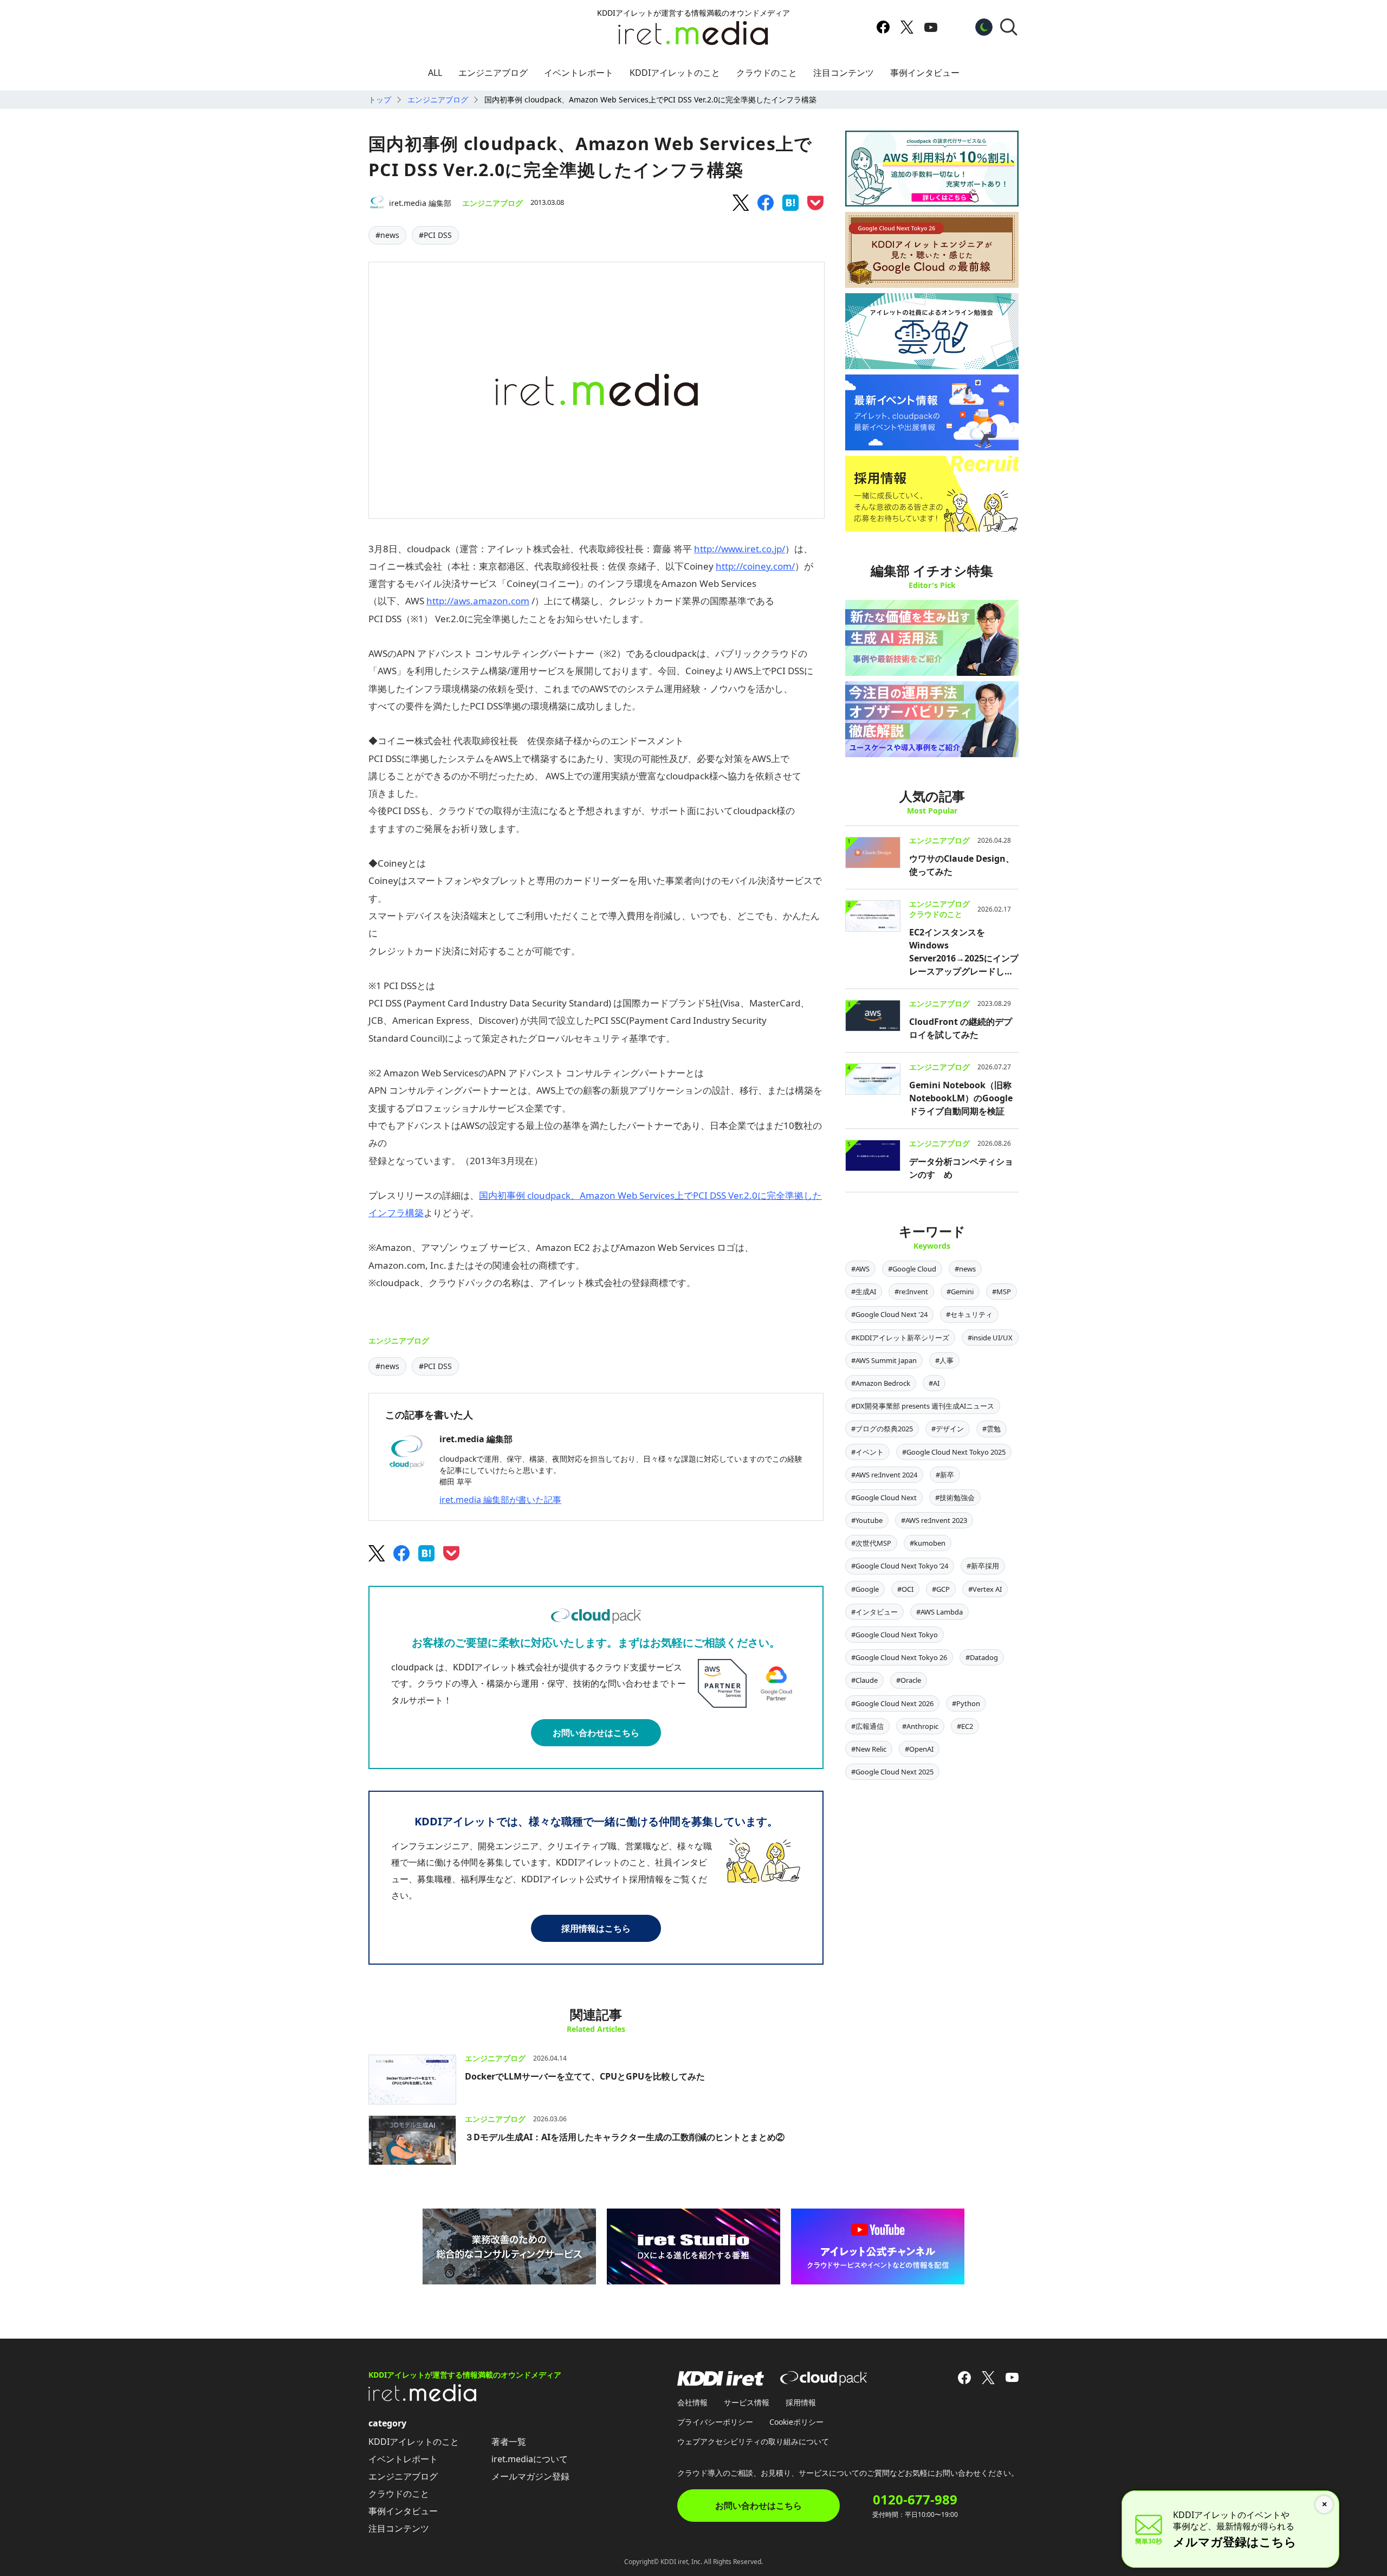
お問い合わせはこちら (596, 1733)
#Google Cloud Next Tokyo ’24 (900, 1566)
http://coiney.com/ (755, 566)
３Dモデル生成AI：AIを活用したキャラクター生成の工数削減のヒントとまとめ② (625, 2137)
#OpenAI (919, 1749)
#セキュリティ (969, 1314)
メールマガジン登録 (530, 2476)
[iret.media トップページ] (423, 2398)
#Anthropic (920, 1726)
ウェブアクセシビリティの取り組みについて (753, 2441)
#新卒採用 (983, 1566)
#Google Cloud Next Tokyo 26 (899, 1657)
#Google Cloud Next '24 (889, 1314)
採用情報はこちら (596, 1928)
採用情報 (801, 2402)
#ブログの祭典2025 (882, 1429)
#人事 (944, 1360)
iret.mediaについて (530, 2459)
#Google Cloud (912, 1269)
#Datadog (982, 1657)
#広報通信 (867, 1726)
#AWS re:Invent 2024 (884, 1475)
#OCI (905, 1589)
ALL (435, 73)
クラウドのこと (767, 73)
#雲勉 (991, 1429)
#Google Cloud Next (884, 1497)
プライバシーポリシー (715, 2422)
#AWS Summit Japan (884, 1360)
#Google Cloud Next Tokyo (895, 1635)
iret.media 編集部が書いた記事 (500, 1500)
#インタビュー (874, 1612)
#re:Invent (911, 1292)
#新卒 (945, 1475)
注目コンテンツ (844, 73)
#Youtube (867, 1520)
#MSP (1002, 1292)
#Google (865, 1589)
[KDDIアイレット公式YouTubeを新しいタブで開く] (931, 27)
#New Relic (869, 1749)
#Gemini (960, 1292)
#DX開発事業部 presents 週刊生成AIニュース (923, 1406)
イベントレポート (579, 73)
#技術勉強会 (955, 1497)
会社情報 (692, 2402)
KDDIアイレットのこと (675, 73)
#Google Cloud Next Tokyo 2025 (954, 1452)
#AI (934, 1383)
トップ (380, 99)
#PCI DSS (435, 235)
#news (387, 235)
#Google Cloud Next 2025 (892, 1772)
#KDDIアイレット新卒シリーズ (900, 1338)
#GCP (941, 1589)
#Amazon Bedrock (881, 1383)
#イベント (867, 1452)
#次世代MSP (871, 1543)
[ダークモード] (984, 27)
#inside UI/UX (990, 1338)
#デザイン (948, 1429)
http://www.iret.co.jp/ (740, 549)
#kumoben (928, 1543)
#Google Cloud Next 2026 (892, 1703)
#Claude (864, 1680)
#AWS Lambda (939, 1612)
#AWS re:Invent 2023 (934, 1520)
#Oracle (909, 1680)
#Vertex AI (985, 1589)
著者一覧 (509, 2442)
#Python (966, 1703)
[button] (1009, 27)
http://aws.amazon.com (478, 601)
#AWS (860, 1269)
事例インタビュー (925, 73)
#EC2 (965, 1726)
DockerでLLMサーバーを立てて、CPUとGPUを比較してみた (585, 2076)
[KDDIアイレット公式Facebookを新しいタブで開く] (883, 27)
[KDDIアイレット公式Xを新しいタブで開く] (907, 27)
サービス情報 (747, 2402)
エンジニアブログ (493, 73)
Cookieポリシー (796, 2422)
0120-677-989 (915, 2500)
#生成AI (864, 1292)
